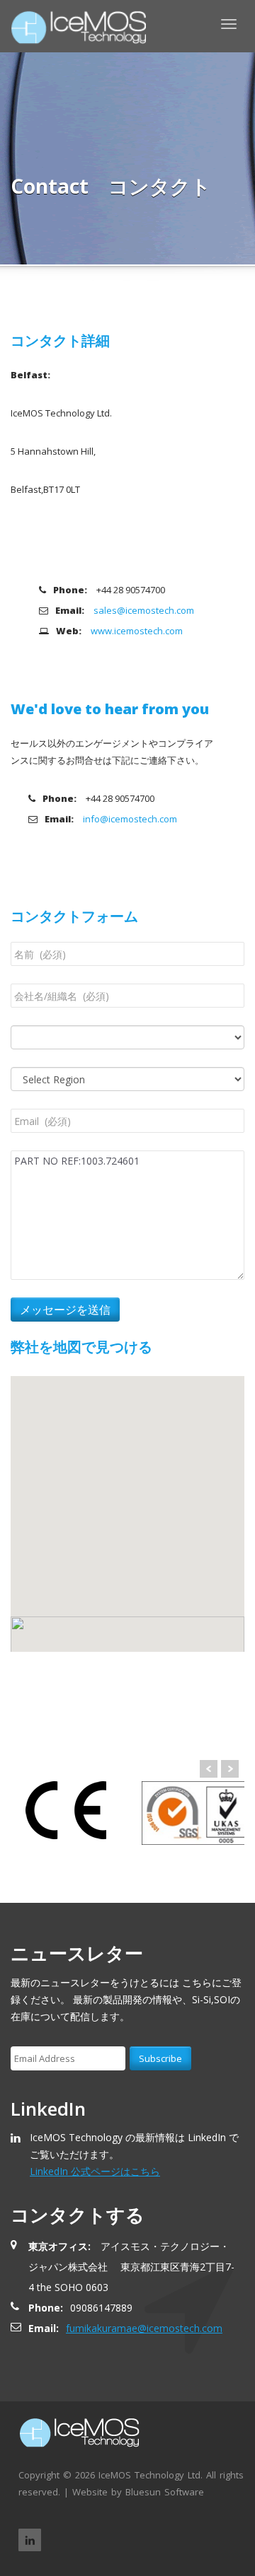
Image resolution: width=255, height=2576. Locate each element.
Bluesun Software (165, 2492)
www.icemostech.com (137, 631)
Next (230, 1769)
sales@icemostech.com (144, 610)
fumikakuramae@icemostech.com (144, 2328)
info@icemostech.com (130, 819)
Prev (209, 1769)
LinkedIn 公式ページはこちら (95, 2171)
